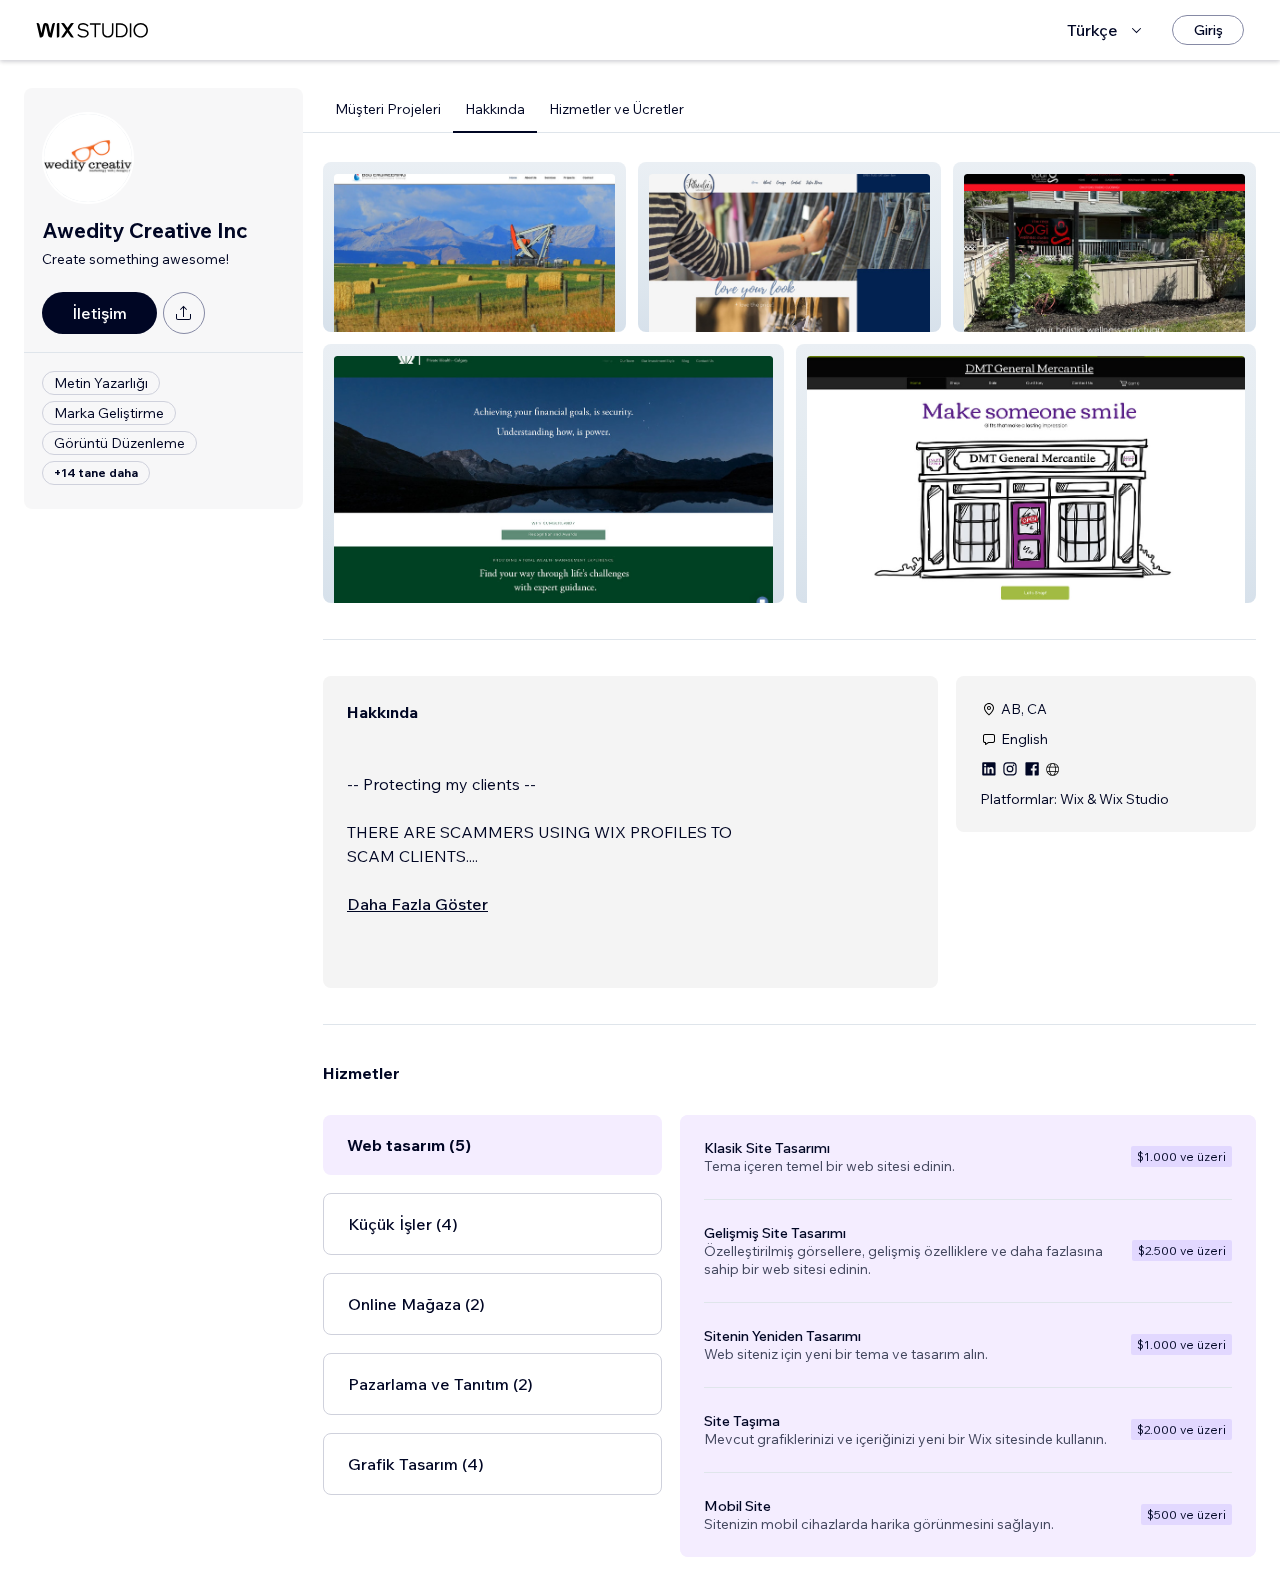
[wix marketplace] (92, 30)
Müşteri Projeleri (388, 109)
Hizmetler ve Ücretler (616, 109)
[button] (474, 247)
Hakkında (495, 109)
